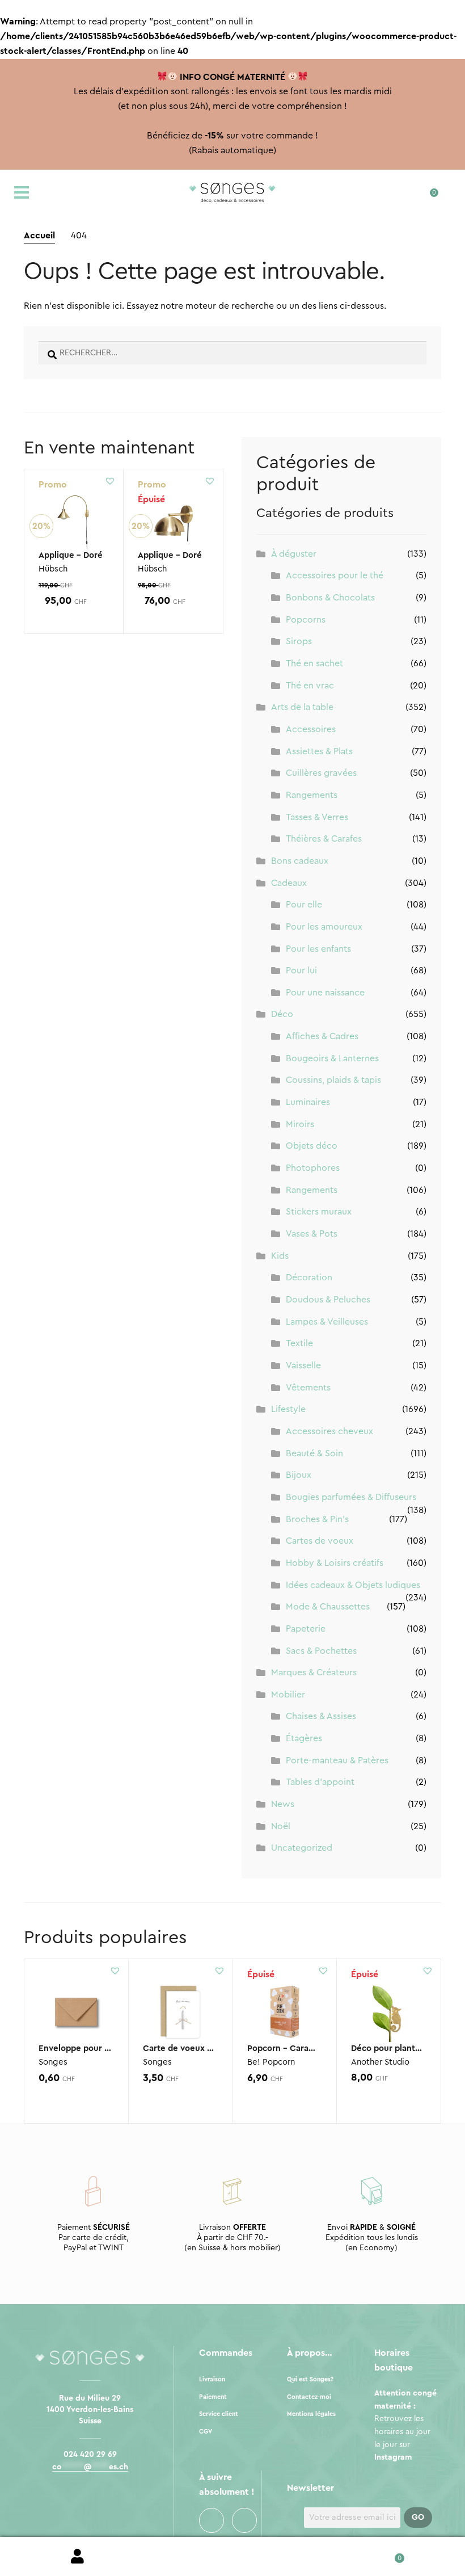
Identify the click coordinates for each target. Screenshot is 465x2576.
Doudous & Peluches (328, 1300)
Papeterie (306, 1629)
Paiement (213, 2397)
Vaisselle (303, 1365)
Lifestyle (288, 1409)
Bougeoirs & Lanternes (332, 1058)
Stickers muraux (319, 1212)
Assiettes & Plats (319, 751)
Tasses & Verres (317, 817)
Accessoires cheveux (329, 1431)
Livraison (212, 2379)
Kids (280, 1256)
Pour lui (301, 970)
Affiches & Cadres (322, 1036)
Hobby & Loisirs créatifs (335, 1563)
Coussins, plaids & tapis (333, 1080)
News (283, 1804)
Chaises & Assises (321, 1716)
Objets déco (312, 1146)
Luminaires (308, 1102)
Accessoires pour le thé (335, 575)
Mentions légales (311, 2414)
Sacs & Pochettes (321, 1651)
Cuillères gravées (321, 773)
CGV (206, 2432)
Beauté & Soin (314, 1453)
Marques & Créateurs (314, 1672)
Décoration (309, 1278)
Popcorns (306, 620)
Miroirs (300, 1124)
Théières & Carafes (324, 839)
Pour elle (304, 905)
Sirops (299, 641)
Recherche (232, 2557)
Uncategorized (302, 1848)
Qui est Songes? (310, 2379)
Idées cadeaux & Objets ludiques (353, 1585)
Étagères (304, 1738)
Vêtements (308, 1388)
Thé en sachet (314, 663)
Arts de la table (302, 707)
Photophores (313, 1168)
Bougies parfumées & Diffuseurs (351, 1497)
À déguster (294, 554)
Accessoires (311, 729)
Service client (219, 2414)
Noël (281, 1826)
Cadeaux (289, 883)
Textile (299, 1343)
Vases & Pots (312, 1234)
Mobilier (288, 1695)
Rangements (312, 795)
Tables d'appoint (320, 1782)
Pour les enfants (318, 949)
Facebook (212, 2520)
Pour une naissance (325, 993)
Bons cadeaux (300, 861)
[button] (110, 481)
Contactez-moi (309, 2397)
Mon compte (77, 2557)
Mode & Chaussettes (328, 1607)
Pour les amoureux (324, 927)
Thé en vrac (310, 686)
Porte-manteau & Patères (337, 1760)
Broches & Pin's (317, 1519)
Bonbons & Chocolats (330, 598)
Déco (282, 1014)
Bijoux (299, 1475)
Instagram (244, 2520)
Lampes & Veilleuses (327, 1322)
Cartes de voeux (320, 1541)
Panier (388, 2554)
